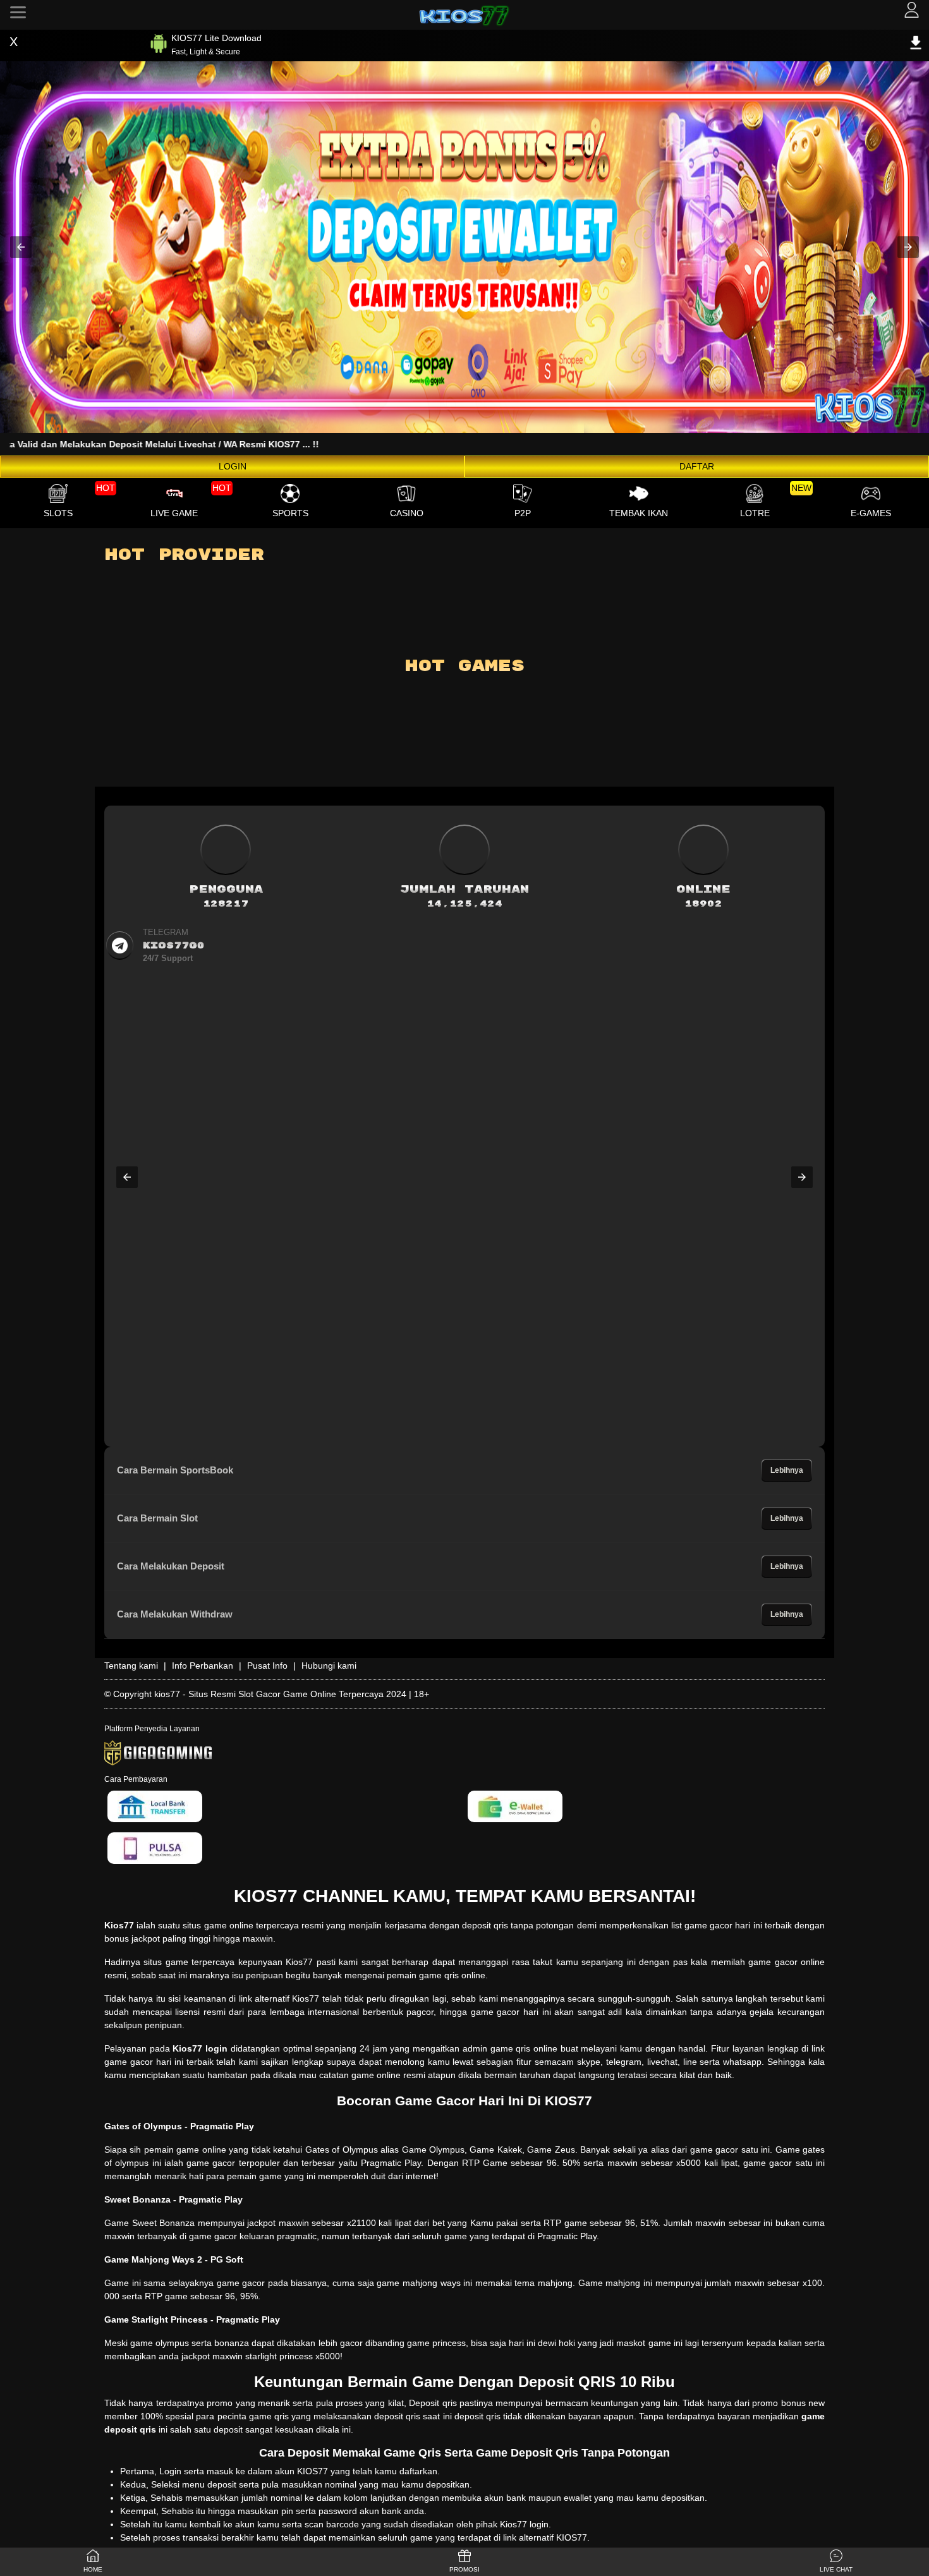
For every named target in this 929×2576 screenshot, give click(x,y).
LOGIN (233, 466)
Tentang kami (131, 1666)
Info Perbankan (203, 1666)
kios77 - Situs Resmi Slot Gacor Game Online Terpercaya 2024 (280, 1694)
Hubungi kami (329, 1666)
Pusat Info (267, 1666)
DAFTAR (697, 466)
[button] (21, 247)
